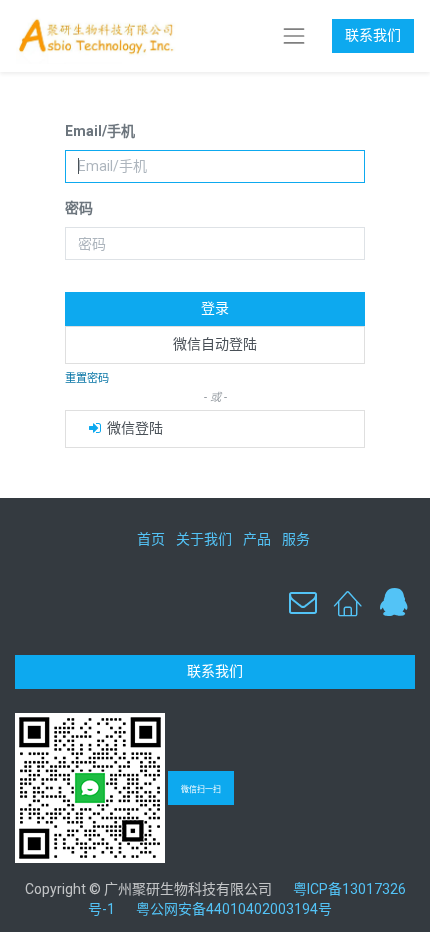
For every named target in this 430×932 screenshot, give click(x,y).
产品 (257, 539)
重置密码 (87, 378)
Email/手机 (100, 131)
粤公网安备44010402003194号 (234, 909)
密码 (79, 208)
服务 (296, 539)
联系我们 (373, 35)
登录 (215, 308)
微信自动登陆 (215, 344)
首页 (151, 539)
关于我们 (204, 539)
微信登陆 (133, 428)
